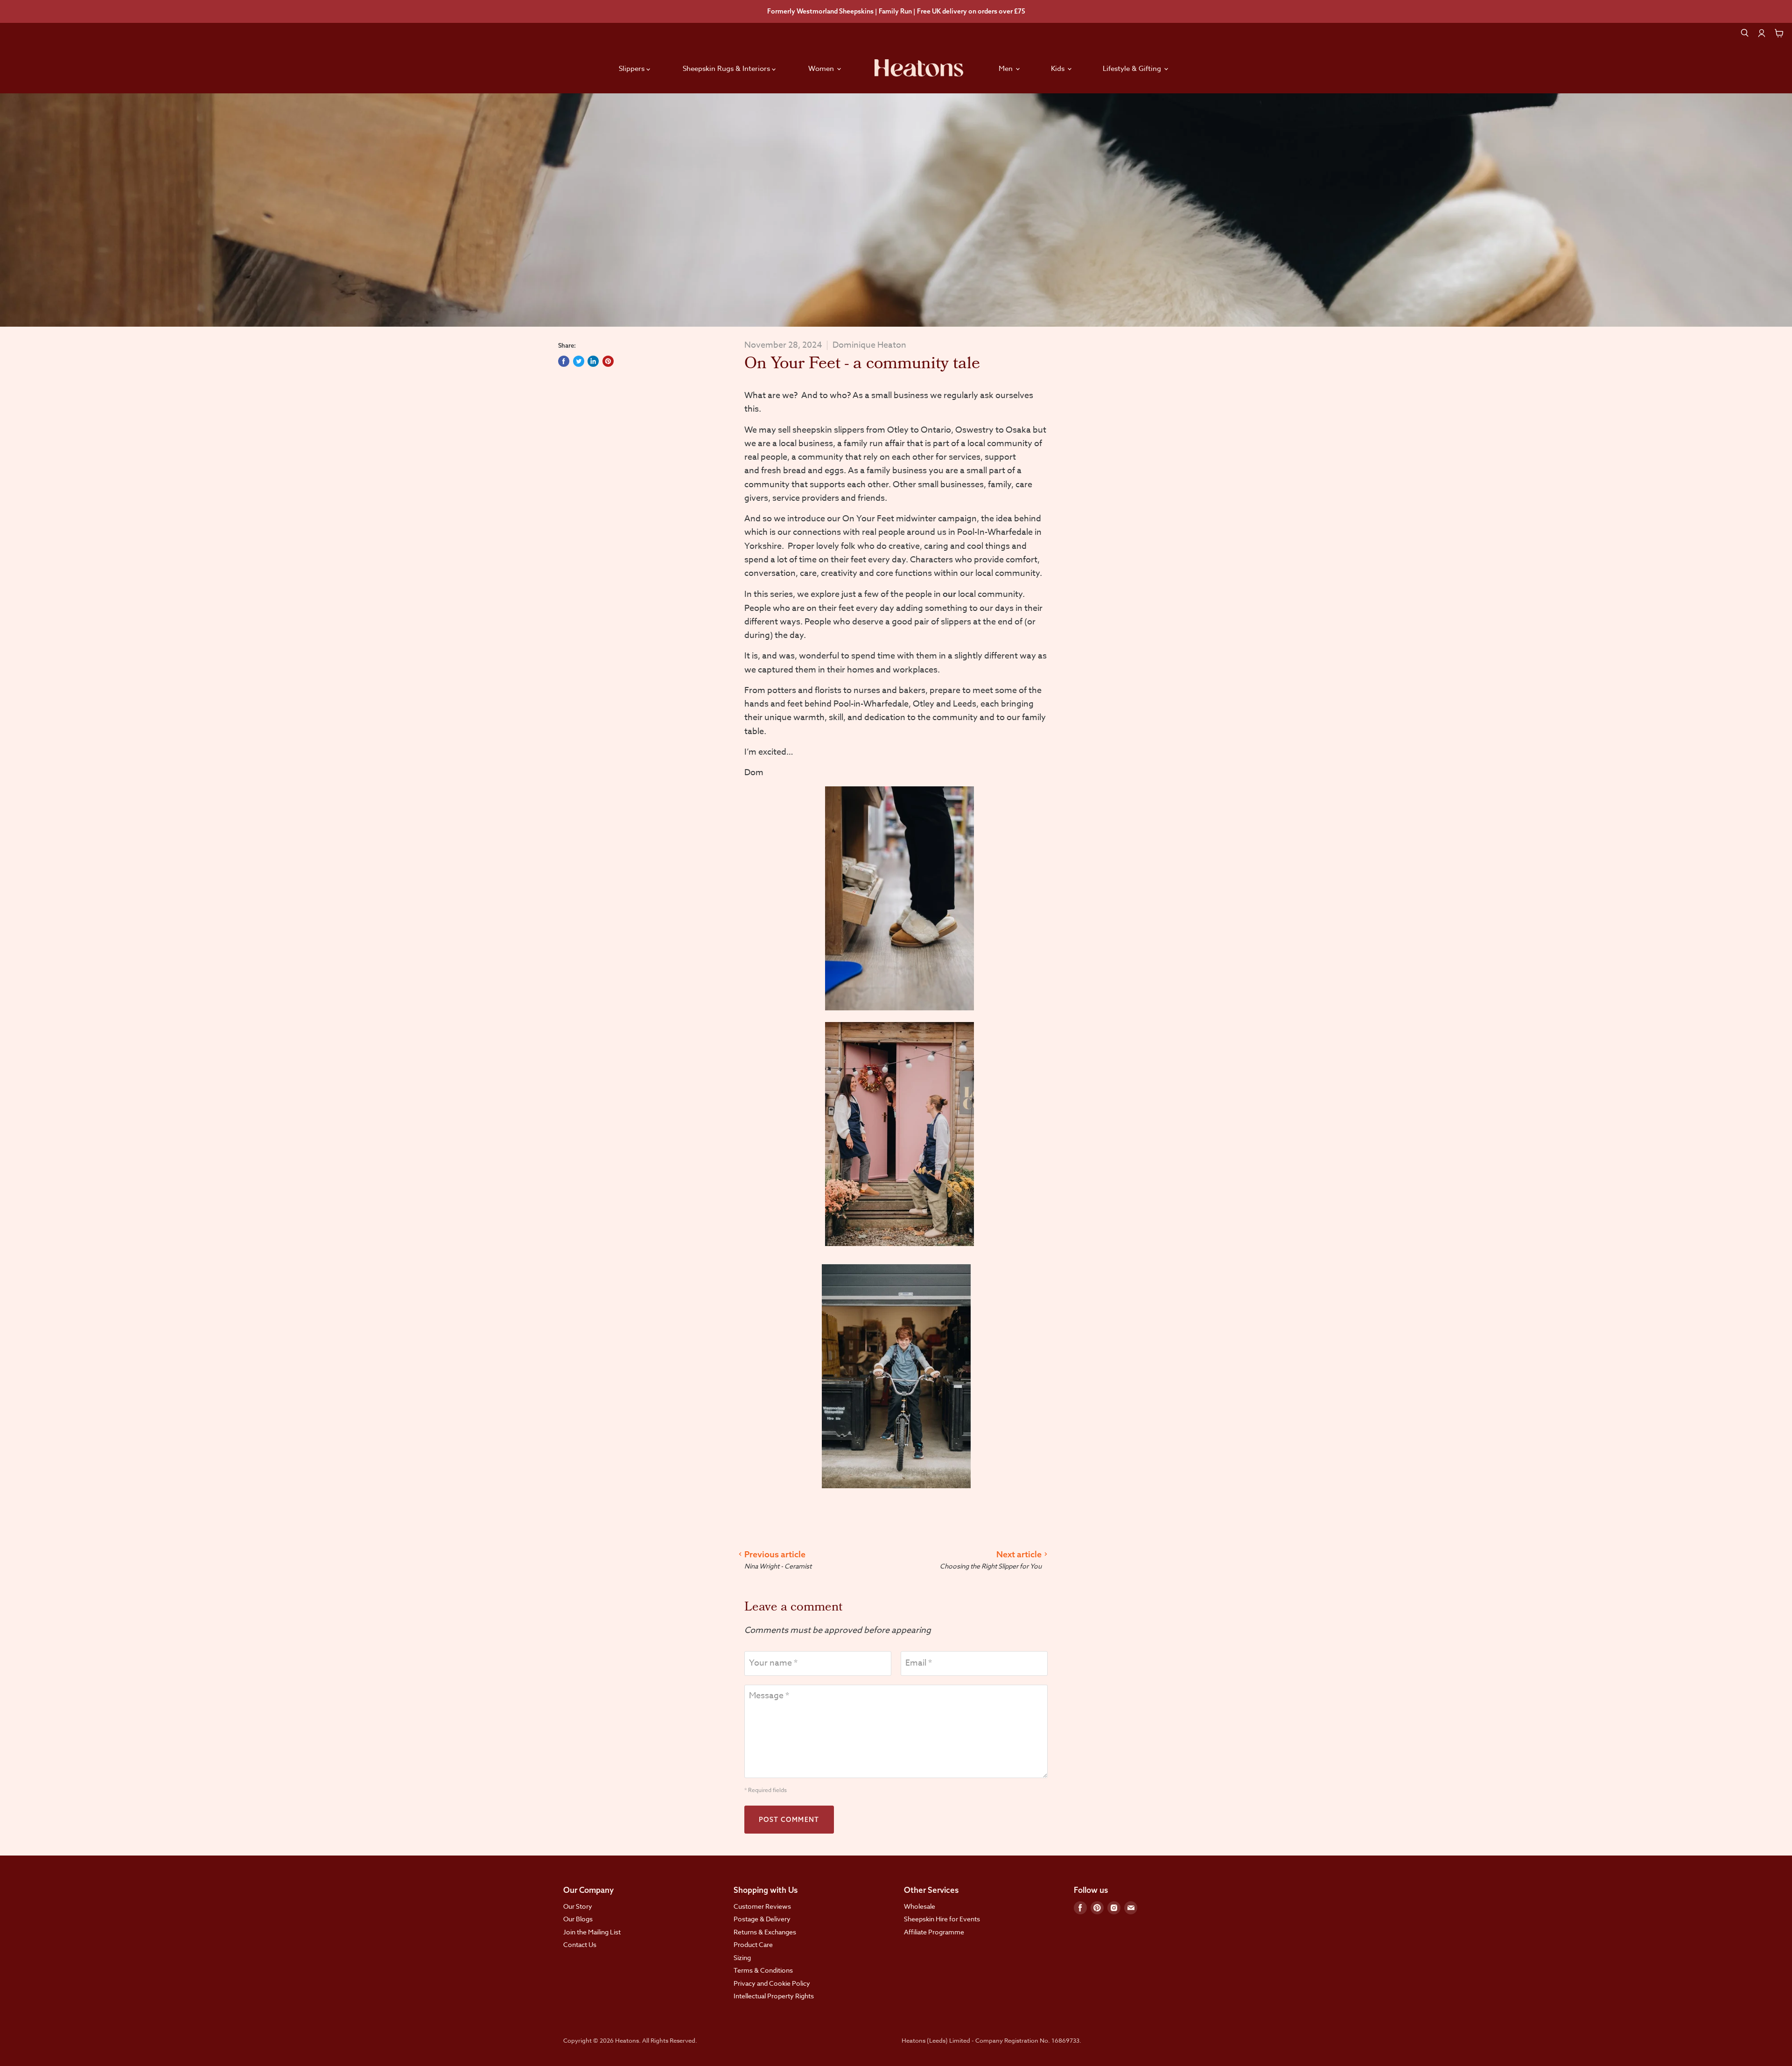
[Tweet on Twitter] (579, 361)
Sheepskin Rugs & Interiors (727, 69)
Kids (1059, 69)
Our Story (578, 1906)
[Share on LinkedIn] (593, 361)
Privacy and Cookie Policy (772, 1983)
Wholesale (920, 1906)
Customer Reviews (762, 1906)
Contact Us (580, 1944)
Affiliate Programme (934, 1932)
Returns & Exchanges (765, 1932)
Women (822, 69)
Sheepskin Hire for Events (942, 1919)
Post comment (789, 1820)
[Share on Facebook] (564, 361)
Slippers (633, 69)
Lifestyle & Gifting (1133, 69)
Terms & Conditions (763, 1970)
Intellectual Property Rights (774, 1996)
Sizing (742, 1957)
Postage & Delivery (762, 1919)
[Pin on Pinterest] (608, 361)
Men (1007, 69)
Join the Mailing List (592, 1932)
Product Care (753, 1944)
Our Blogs (578, 1919)
